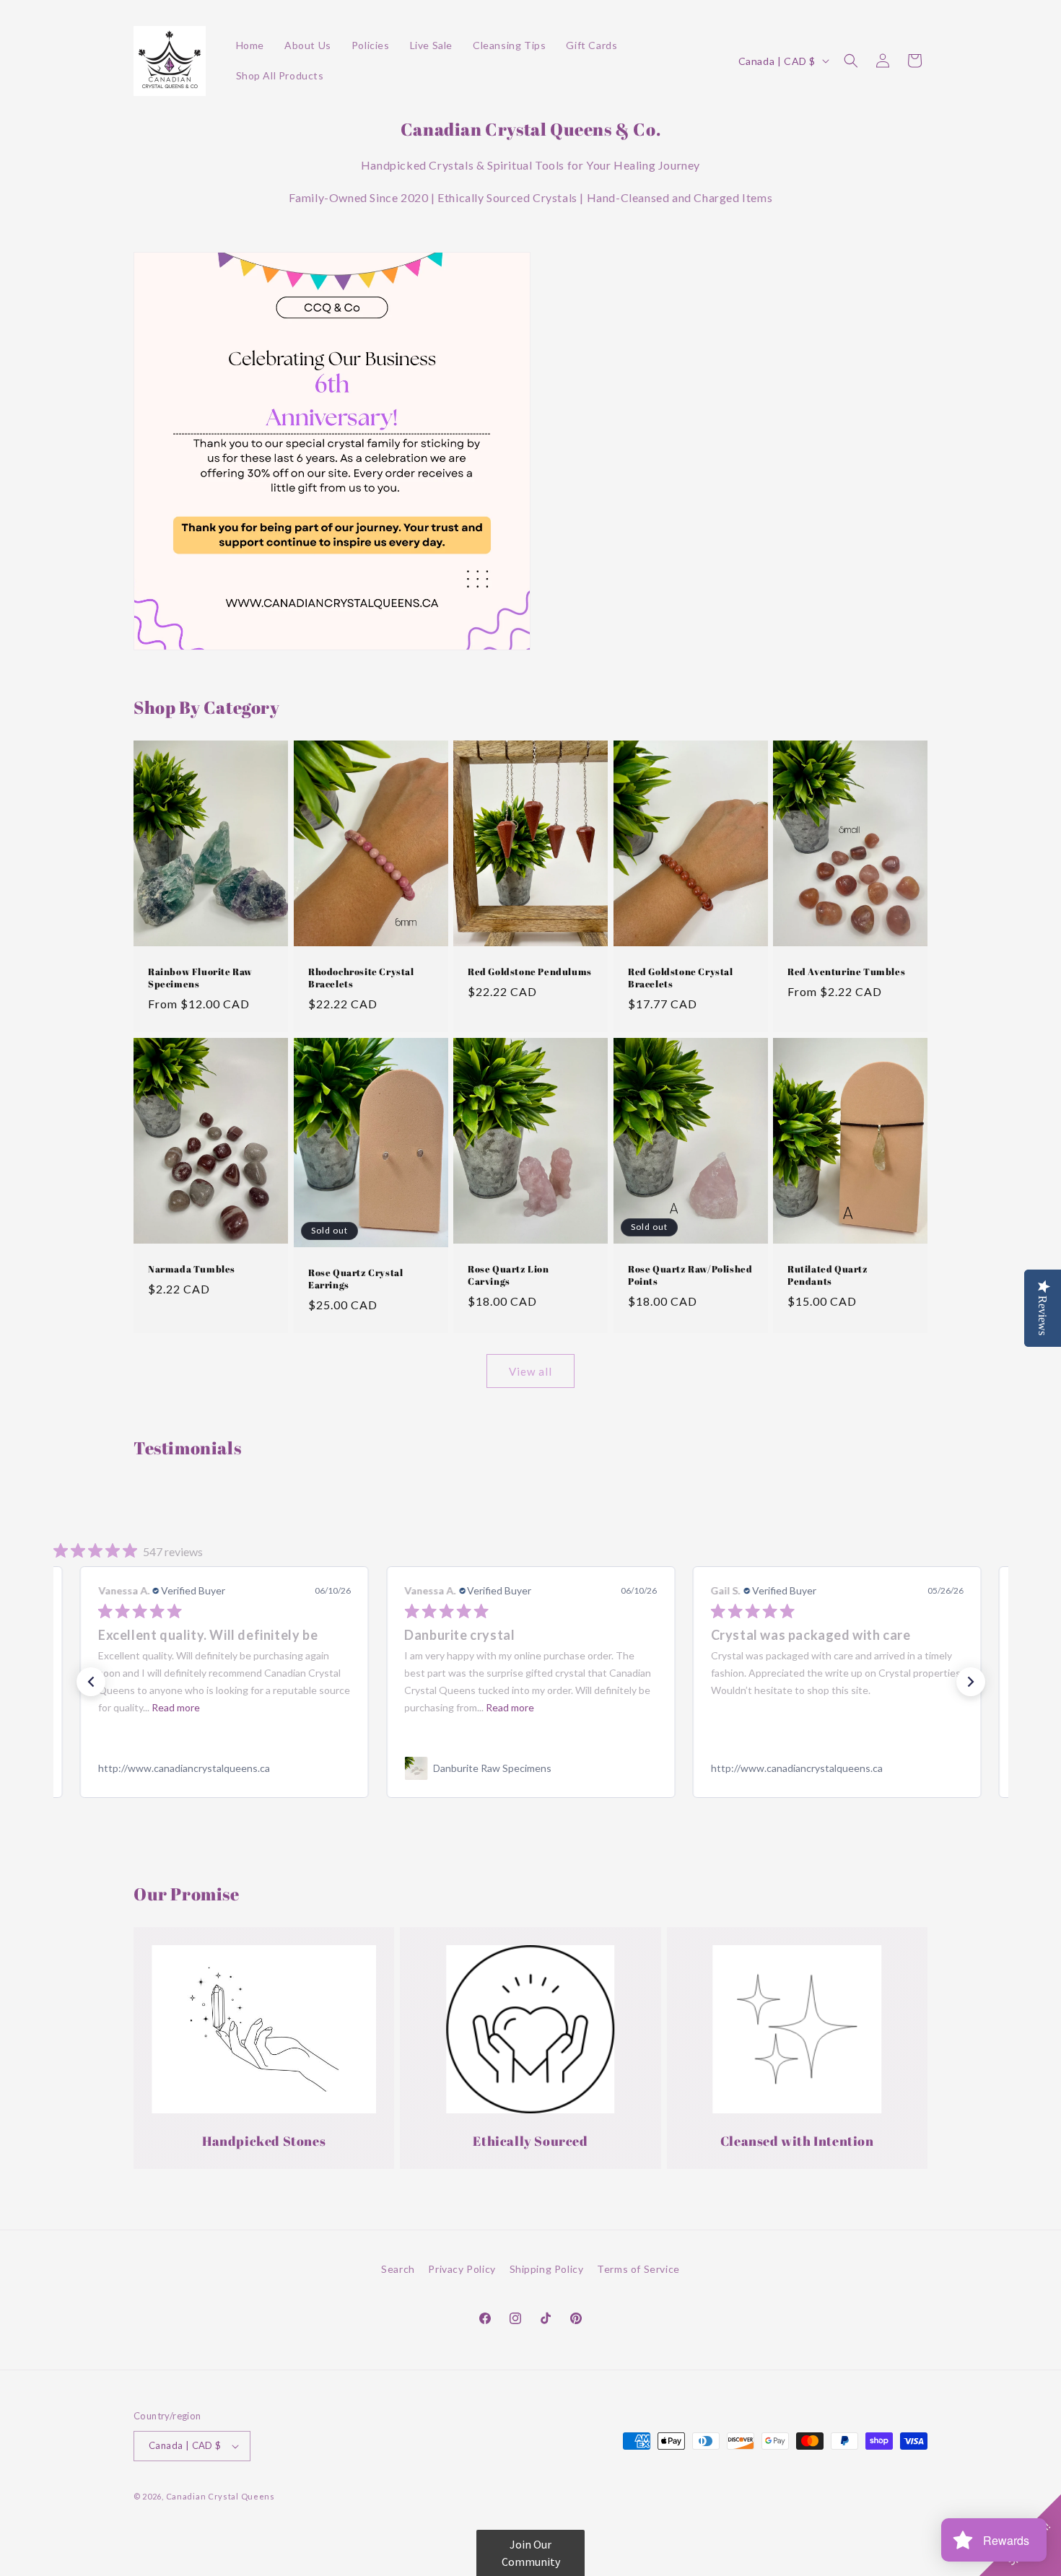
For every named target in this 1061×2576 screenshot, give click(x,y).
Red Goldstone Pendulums (530, 972)
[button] (851, 61)
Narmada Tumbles (192, 1269)
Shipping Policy (547, 2269)
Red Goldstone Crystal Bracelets (681, 978)
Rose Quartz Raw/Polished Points (690, 1275)
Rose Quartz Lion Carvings (508, 1275)
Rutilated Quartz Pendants (828, 1275)
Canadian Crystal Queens (221, 2496)
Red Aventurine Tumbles (846, 972)
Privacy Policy (462, 2269)
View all (530, 1371)
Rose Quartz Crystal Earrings (355, 1279)
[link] (224, 1768)
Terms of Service (638, 2269)
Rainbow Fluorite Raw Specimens (200, 978)
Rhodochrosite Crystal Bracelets (361, 978)
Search (398, 2269)
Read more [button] (203, 1707)
